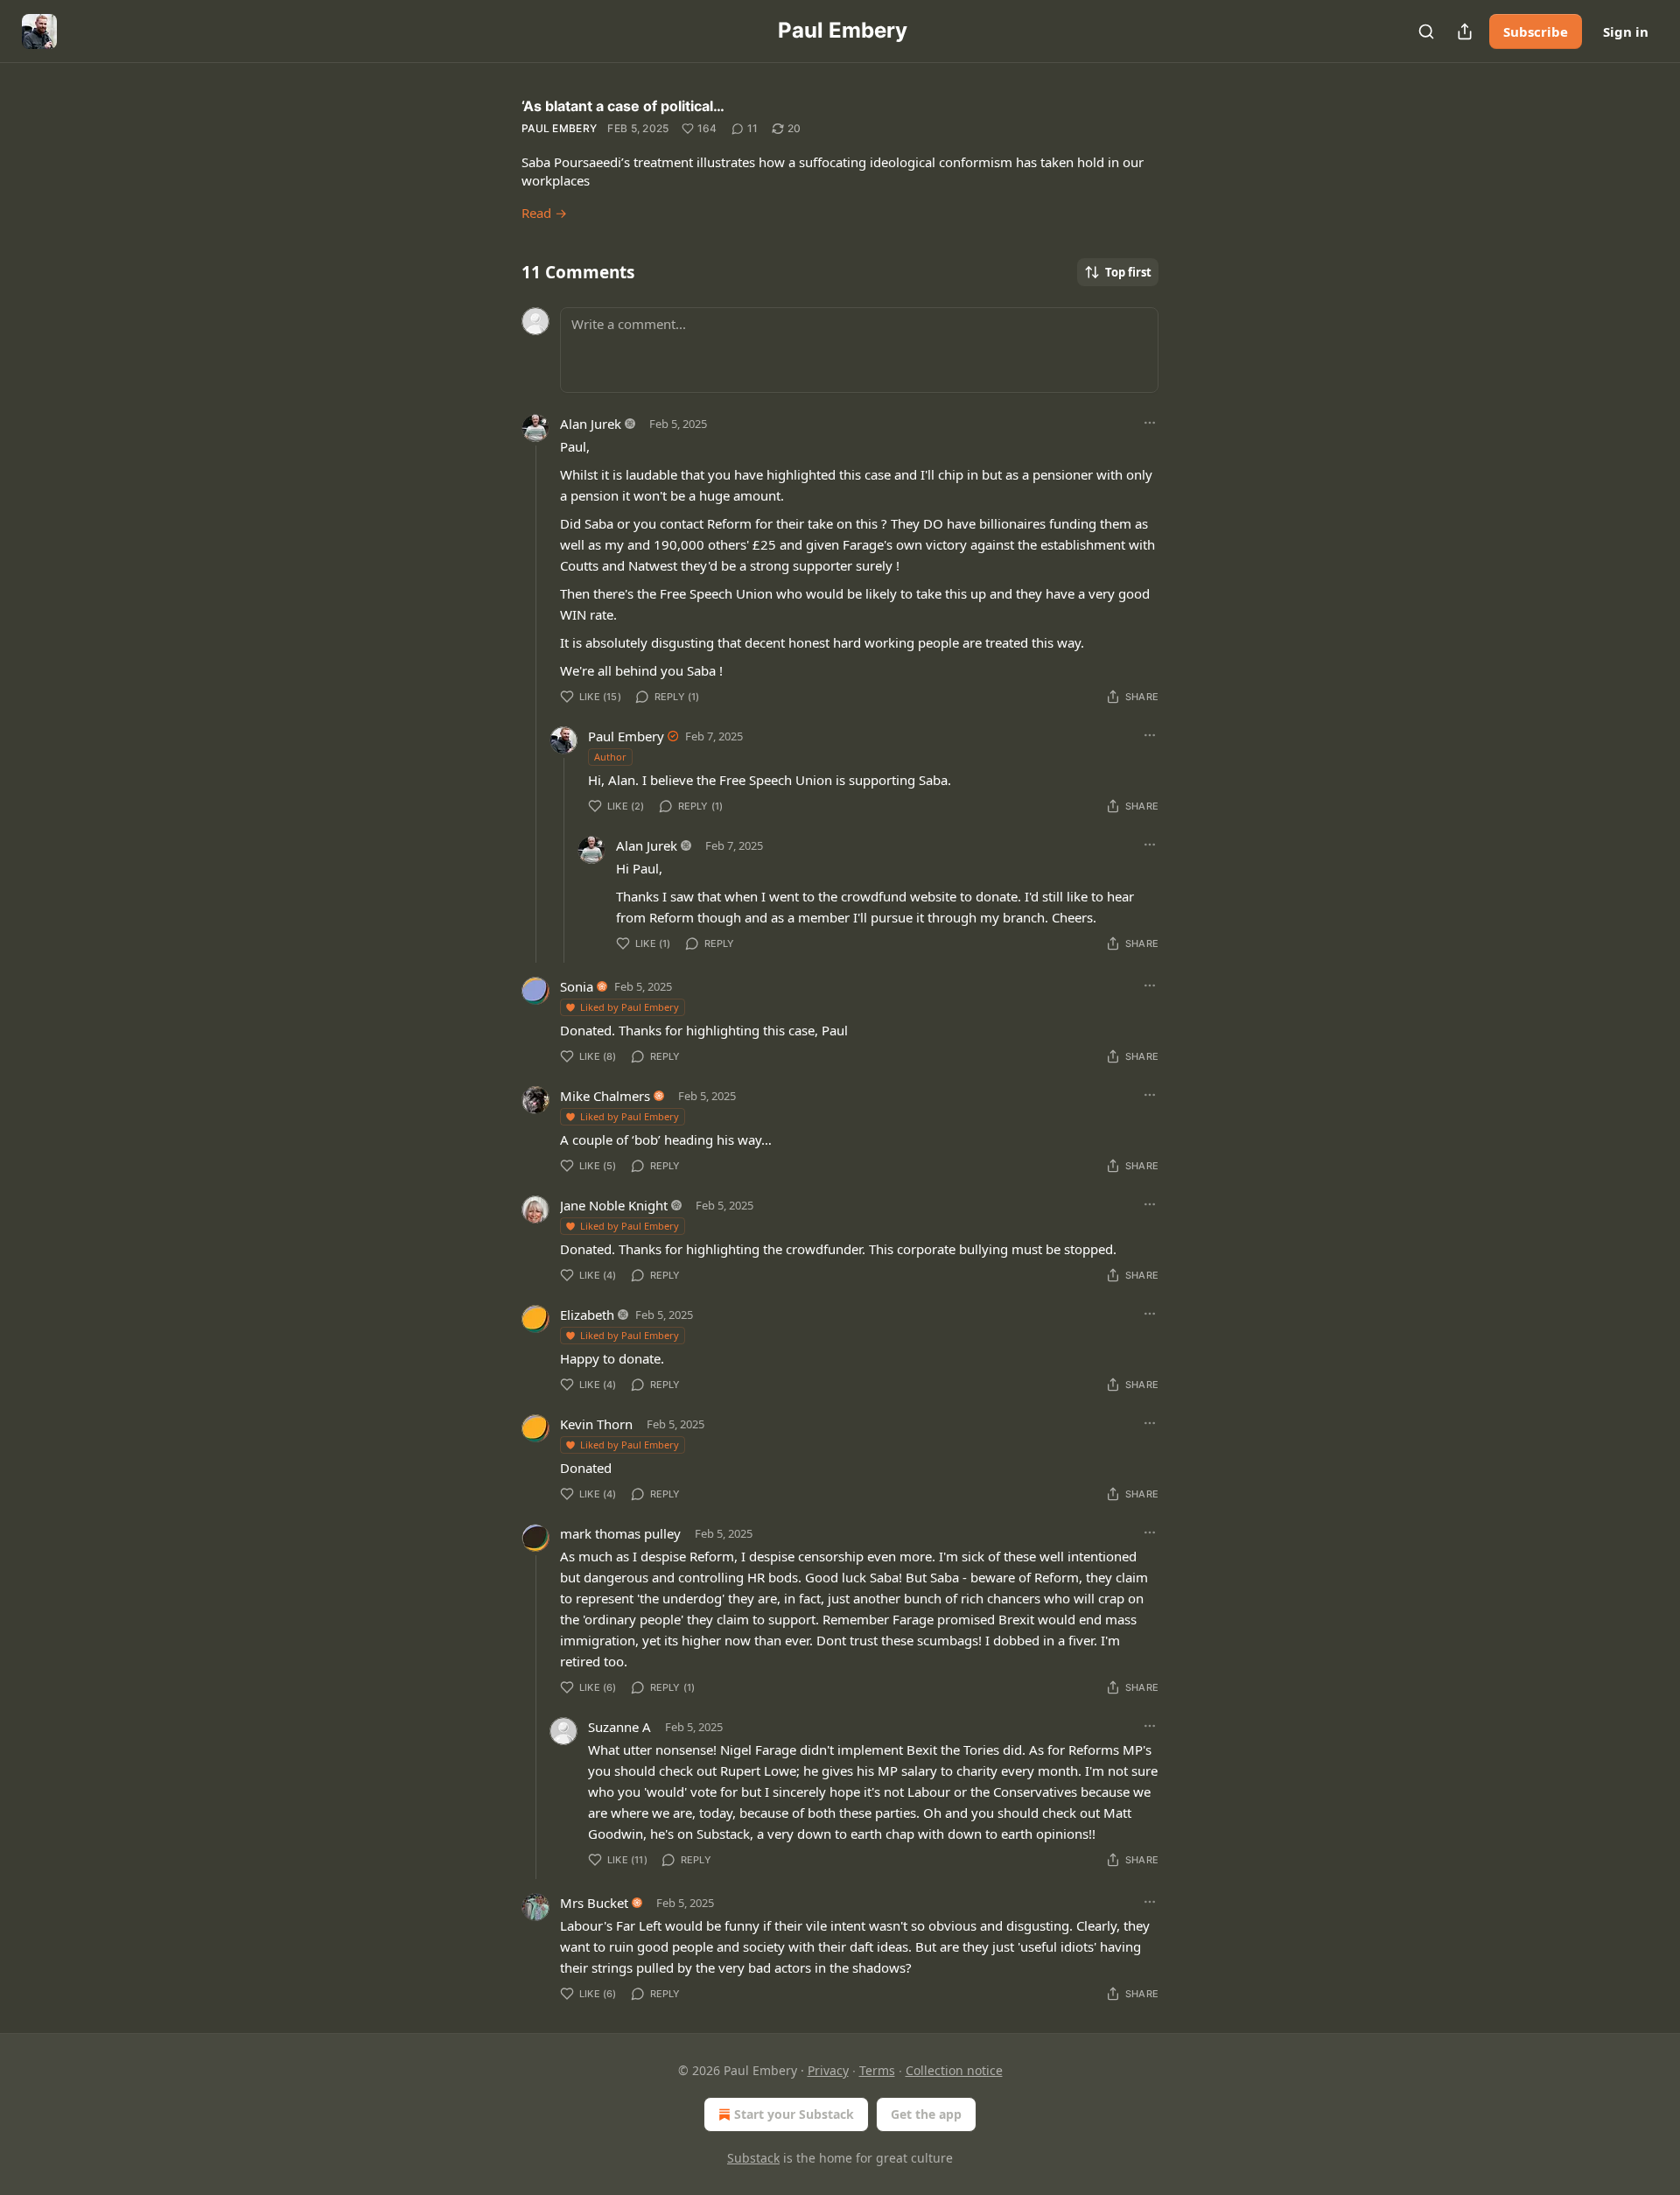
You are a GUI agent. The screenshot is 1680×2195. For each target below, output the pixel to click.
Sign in (1626, 32)
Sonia (577, 986)
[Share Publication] (1465, 32)
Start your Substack (794, 2114)
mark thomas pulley (620, 1533)
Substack (753, 2158)
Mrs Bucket (594, 1903)
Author (610, 757)
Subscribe (1536, 32)
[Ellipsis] (1150, 423)
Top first (1128, 272)
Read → (544, 213)
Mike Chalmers (605, 1096)
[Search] (1426, 32)
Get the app (926, 2114)
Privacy (828, 2070)
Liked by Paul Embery (630, 1007)
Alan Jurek (591, 424)
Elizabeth (587, 1315)
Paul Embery (559, 128)
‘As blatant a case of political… (623, 106)
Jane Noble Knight (614, 1205)
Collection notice (954, 2070)
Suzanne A (619, 1727)
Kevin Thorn (596, 1424)
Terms (877, 2070)
